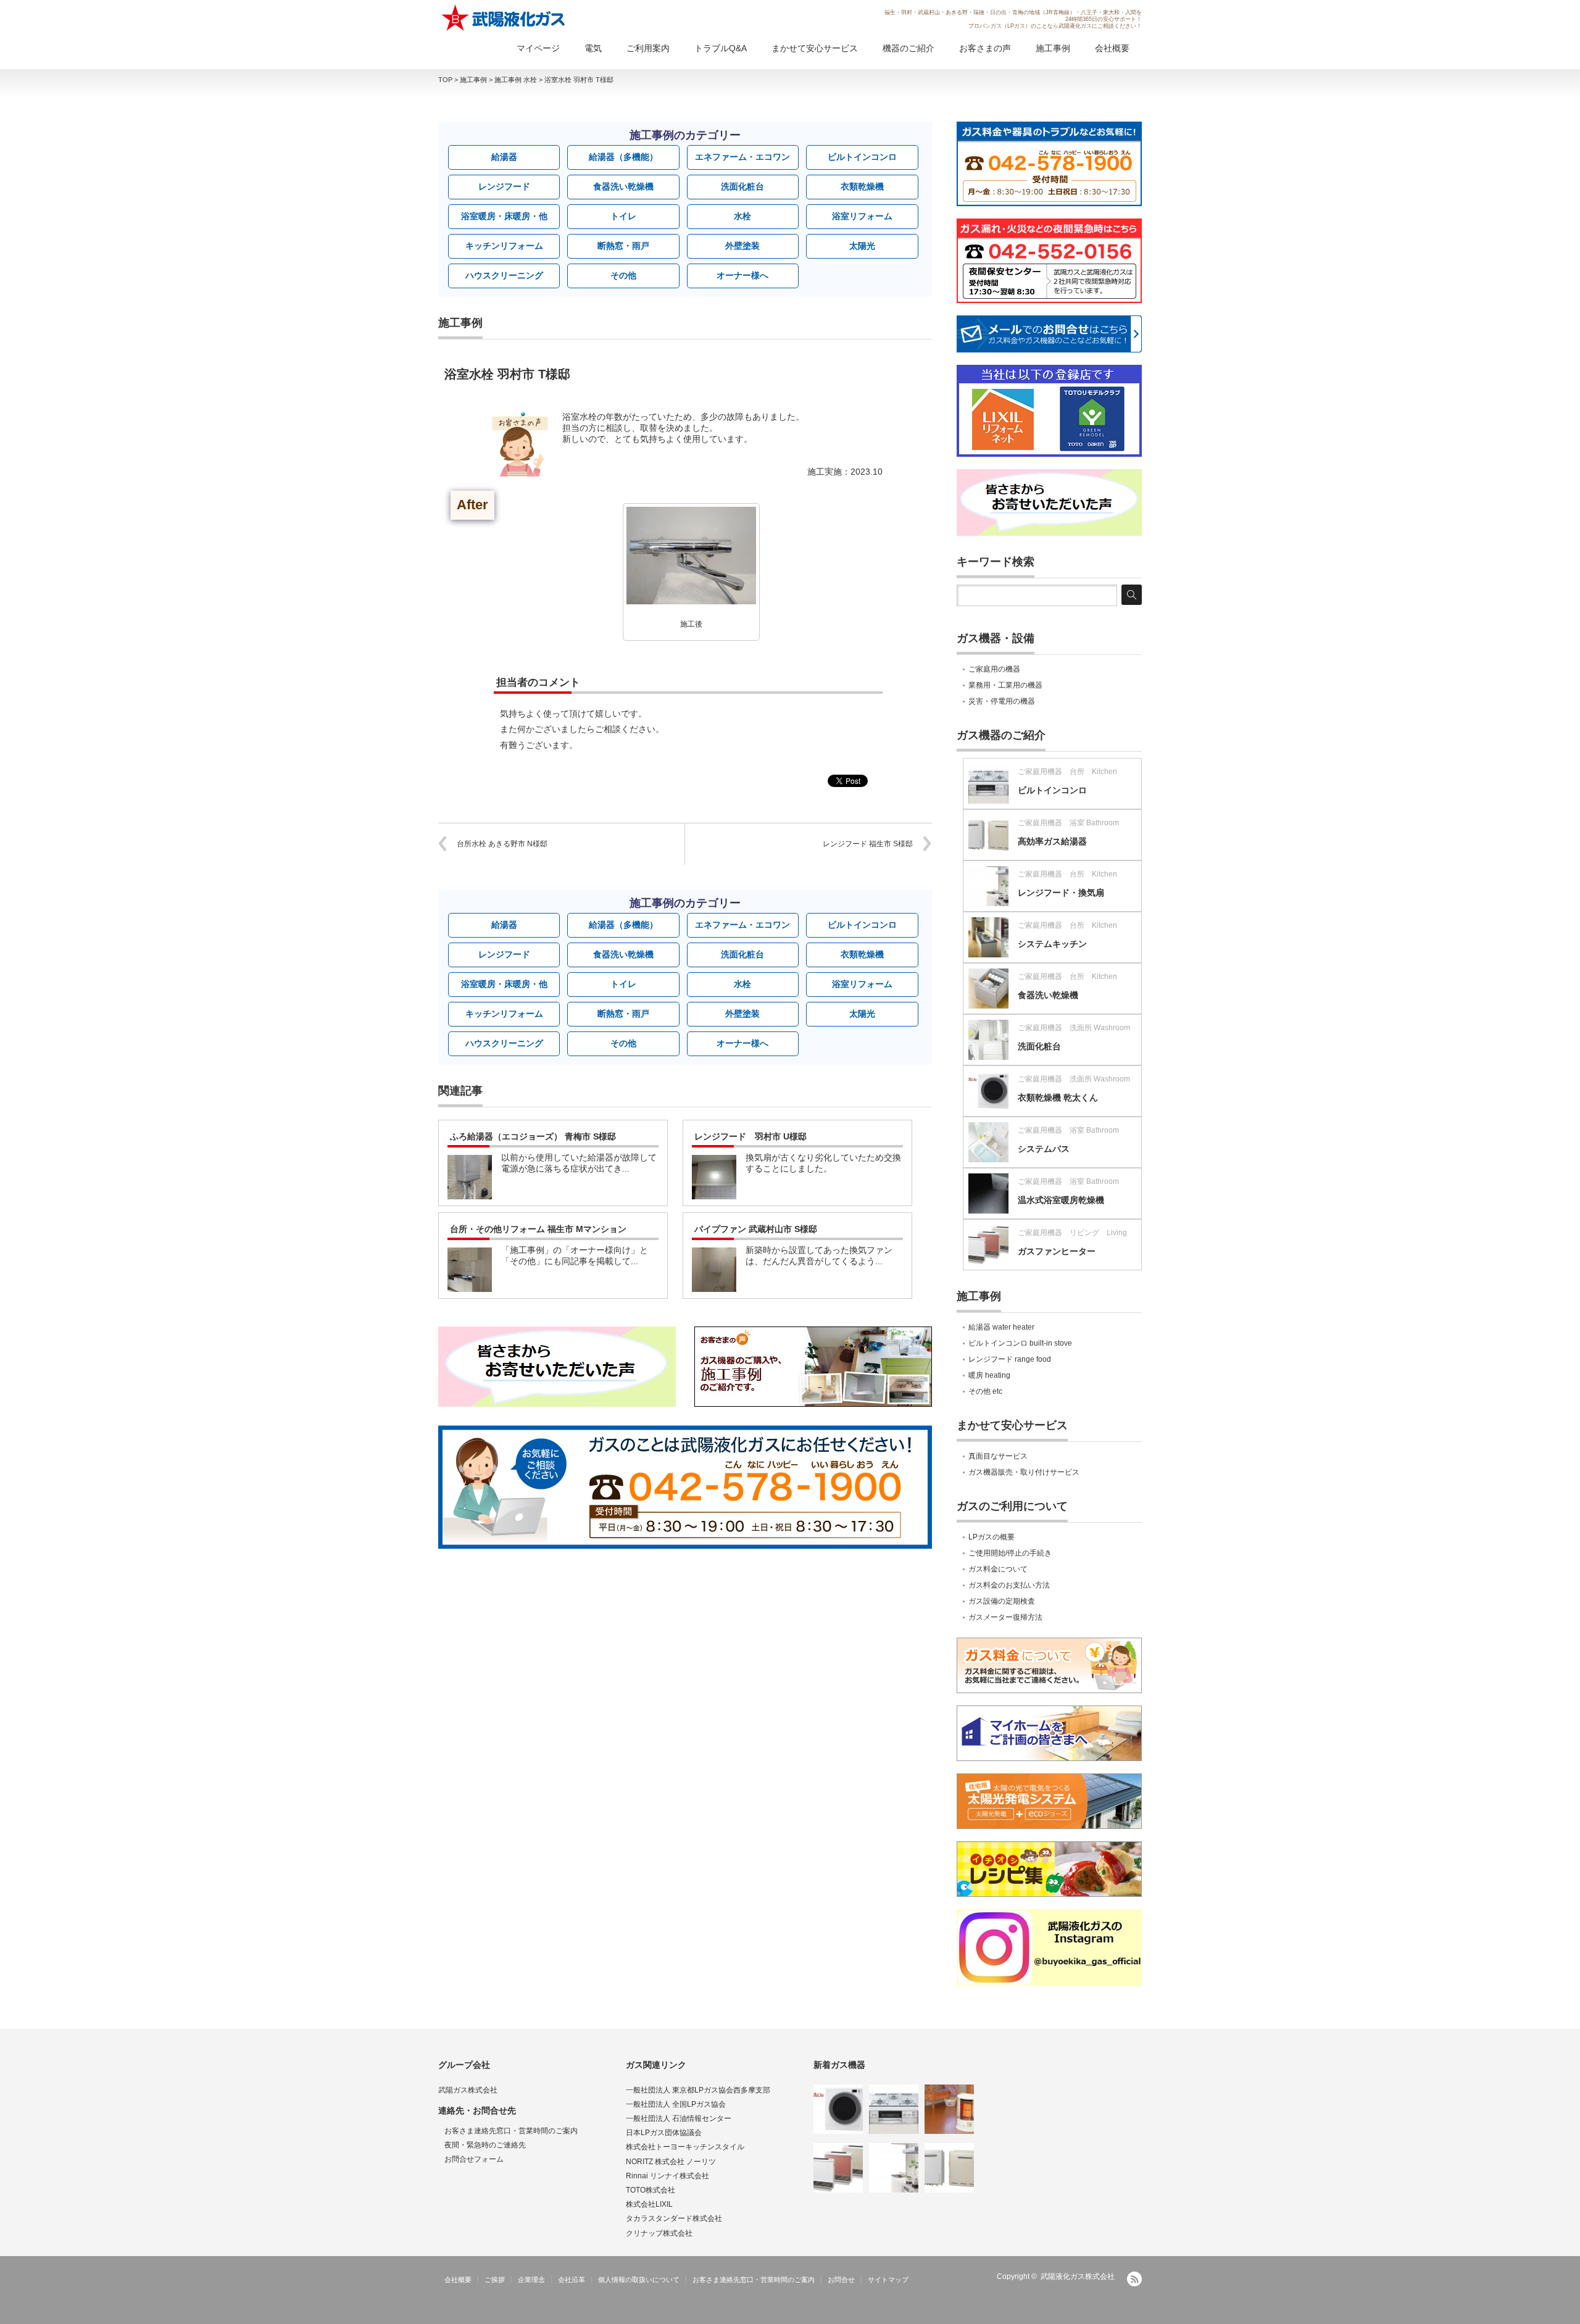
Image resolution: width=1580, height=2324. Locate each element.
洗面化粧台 (742, 186)
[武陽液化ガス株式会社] (504, 18)
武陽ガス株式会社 (468, 2090)
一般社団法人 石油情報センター (679, 2118)
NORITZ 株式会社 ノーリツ (671, 2162)
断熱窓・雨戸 (623, 246)
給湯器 (504, 157)
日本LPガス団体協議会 (664, 2133)
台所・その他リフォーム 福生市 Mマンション (538, 1229)
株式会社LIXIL (649, 2204)
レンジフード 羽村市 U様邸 (750, 1136)
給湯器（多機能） (623, 157)
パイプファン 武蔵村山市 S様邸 (756, 1229)
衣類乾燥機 (862, 186)
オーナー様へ (742, 275)
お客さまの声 (985, 48)
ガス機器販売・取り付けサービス (1024, 1472)
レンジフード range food (1010, 1359)
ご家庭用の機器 (994, 669)
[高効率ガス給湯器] (949, 2168)
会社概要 (1112, 48)
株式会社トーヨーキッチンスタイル (685, 2147)
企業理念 (531, 2280)
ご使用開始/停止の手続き (1010, 1553)
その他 (623, 275)
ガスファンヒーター (1057, 1251)
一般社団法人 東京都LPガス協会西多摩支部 (698, 2090)
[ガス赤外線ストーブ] (949, 2109)
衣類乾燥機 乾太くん (1058, 1097)
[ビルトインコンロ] (894, 2109)
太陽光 (862, 246)
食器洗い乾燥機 (623, 186)
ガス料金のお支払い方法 (1009, 1585)
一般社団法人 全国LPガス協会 (676, 2104)
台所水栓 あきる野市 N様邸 (502, 844)
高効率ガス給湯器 (1052, 841)
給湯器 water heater (1001, 1327)
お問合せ (841, 2280)
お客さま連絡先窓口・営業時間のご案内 (511, 2131)
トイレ (623, 216)
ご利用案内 (648, 48)
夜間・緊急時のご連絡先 (485, 2145)
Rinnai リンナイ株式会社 (667, 2176)
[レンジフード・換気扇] (894, 2168)
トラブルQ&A (721, 48)
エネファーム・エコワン (742, 157)
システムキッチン (1052, 944)
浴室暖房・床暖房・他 (504, 216)
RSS (1134, 2279)
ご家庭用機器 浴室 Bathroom (1068, 823)
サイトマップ (888, 2280)
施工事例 (1053, 48)
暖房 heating (989, 1375)
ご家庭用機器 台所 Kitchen (1067, 772)
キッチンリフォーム (504, 246)
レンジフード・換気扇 (1061, 893)
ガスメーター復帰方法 (1005, 1617)
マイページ (538, 48)
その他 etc (985, 1391)
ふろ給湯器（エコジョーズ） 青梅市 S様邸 (533, 1136)
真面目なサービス (998, 1456)
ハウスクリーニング (504, 275)
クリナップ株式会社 (659, 2233)
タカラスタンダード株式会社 (674, 2218)
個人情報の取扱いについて (639, 2280)
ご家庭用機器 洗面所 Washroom (1074, 1028)
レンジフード (504, 186)
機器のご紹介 (908, 48)
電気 (593, 48)
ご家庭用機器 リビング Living (1072, 1233)
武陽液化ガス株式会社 (1078, 2276)
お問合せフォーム (474, 2159)
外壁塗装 (742, 246)
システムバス (1044, 1149)
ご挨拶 (495, 2280)
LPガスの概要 (992, 1537)
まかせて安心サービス (815, 48)
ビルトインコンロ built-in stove (1020, 1343)
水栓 (742, 216)
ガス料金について (998, 1569)
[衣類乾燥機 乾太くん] (838, 2109)
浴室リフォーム (862, 216)
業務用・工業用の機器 (1005, 685)
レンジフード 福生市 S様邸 (868, 844)
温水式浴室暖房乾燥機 (1061, 1200)
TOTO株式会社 (651, 2190)
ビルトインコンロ (862, 157)
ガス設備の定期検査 (1002, 1601)
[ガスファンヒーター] (838, 2168)
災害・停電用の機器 (1002, 701)
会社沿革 (572, 2280)
